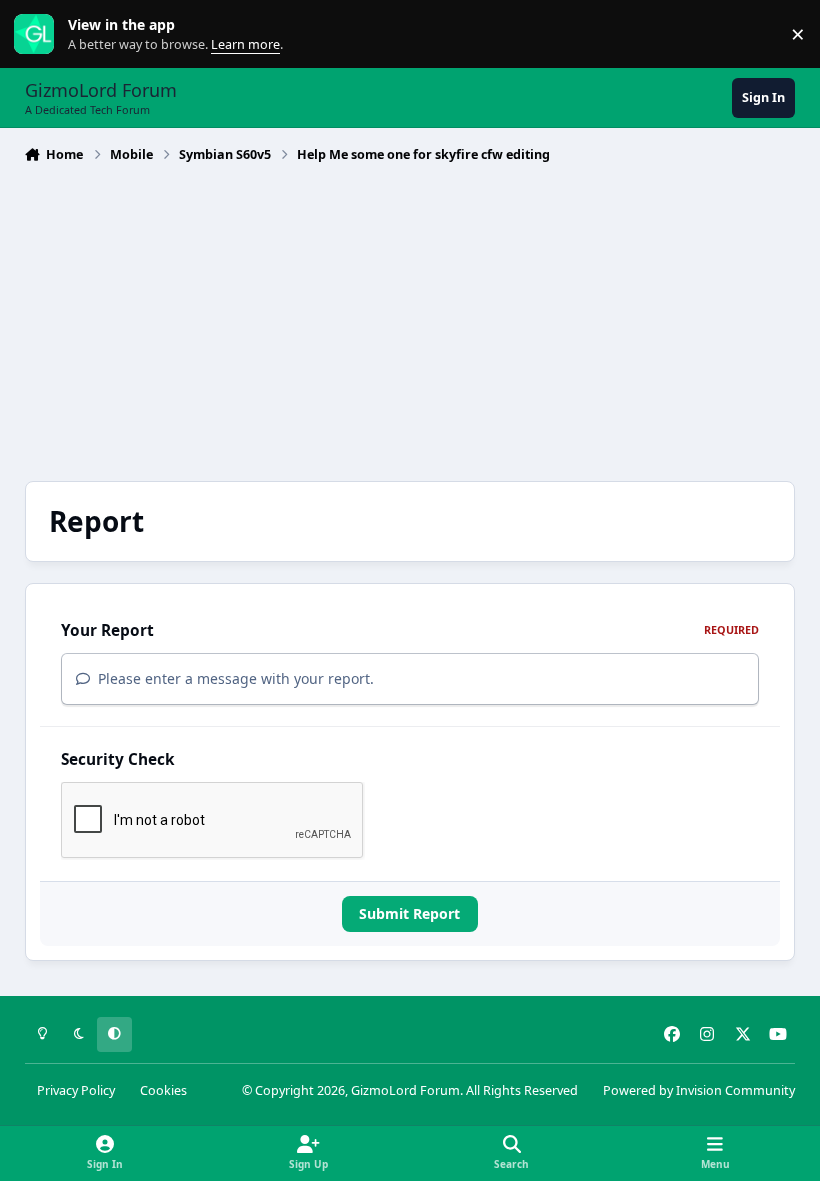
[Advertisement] (410, 320)
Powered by (699, 1090)
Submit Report (409, 913)
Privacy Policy (76, 1090)
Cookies (163, 1090)
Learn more (38, 34)
